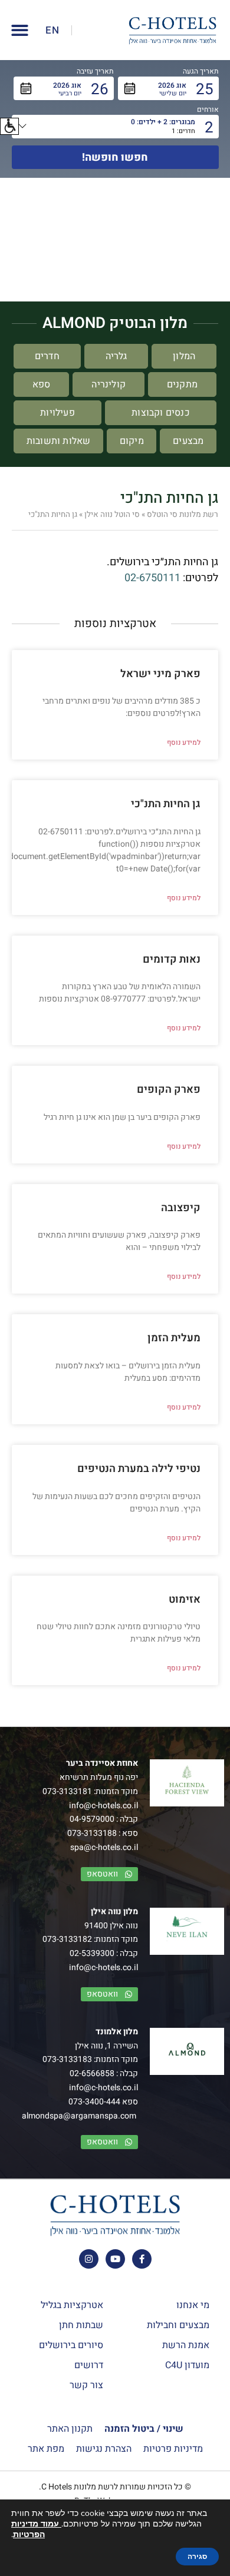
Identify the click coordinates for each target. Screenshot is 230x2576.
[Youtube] (115, 2259)
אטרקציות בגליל (72, 2305)
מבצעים (188, 441)
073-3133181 (67, 1791)
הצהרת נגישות (104, 2449)
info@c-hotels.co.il (103, 1806)
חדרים (47, 356)
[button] (9, 126)
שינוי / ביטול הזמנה (144, 2429)
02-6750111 (152, 578)
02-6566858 (92, 2073)
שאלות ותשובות (59, 441)
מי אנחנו (193, 2305)
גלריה (116, 356)
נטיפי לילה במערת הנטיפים (139, 1469)
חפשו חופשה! (115, 158)
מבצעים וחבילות (178, 2325)
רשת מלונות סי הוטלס (183, 515)
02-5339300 (92, 1953)
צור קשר (86, 2385)
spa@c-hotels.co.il (104, 1847)
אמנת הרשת (186, 2345)
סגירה (197, 2557)
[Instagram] (89, 2259)
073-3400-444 (94, 2102)
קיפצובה (181, 1208)
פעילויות (57, 413)
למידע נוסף (184, 742)
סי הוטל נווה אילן (112, 515)
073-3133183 (67, 2059)
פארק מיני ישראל (160, 674)
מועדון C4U (187, 2365)
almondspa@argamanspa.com (79, 2116)
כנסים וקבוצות (161, 413)
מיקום (132, 441)
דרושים (89, 2365)
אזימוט (185, 1599)
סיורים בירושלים (71, 2345)
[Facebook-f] (142, 2259)
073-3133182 (67, 1939)
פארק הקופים (169, 1090)
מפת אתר (46, 2449)
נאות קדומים (172, 959)
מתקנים (182, 384)
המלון (184, 356)
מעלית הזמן (174, 1338)
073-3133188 (92, 1833)
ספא (42, 384)
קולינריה (109, 384)
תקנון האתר (70, 2429)
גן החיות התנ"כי (166, 804)
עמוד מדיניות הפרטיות (36, 2529)
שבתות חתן (81, 2325)
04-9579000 (92, 1819)
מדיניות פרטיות (173, 2449)
